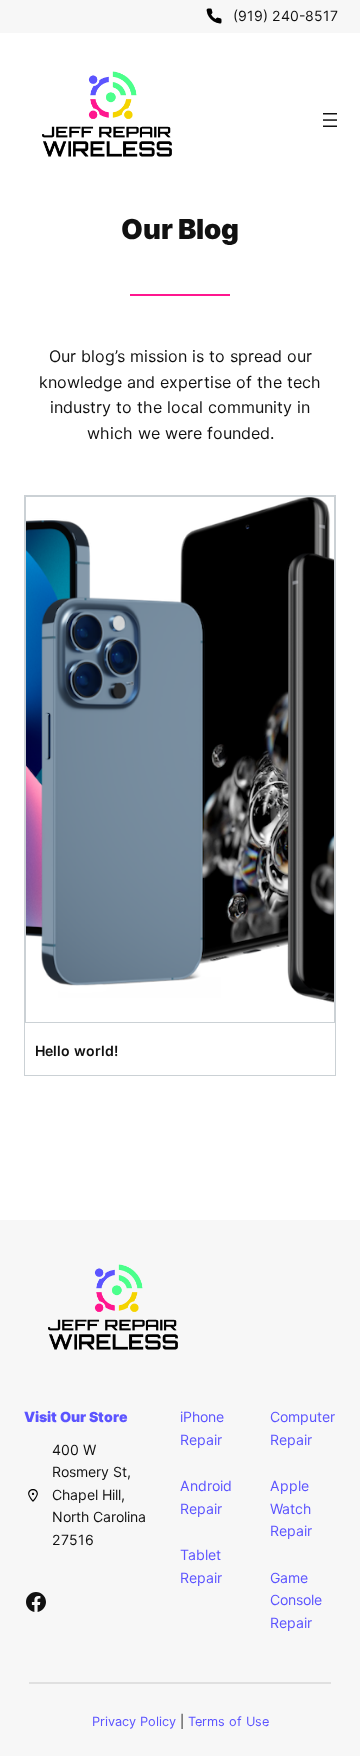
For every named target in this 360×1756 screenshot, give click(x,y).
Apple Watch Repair (291, 1508)
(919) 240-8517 (285, 15)
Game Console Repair (296, 1600)
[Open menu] (330, 120)
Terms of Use (228, 1721)
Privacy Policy (134, 1721)
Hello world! (76, 1051)
